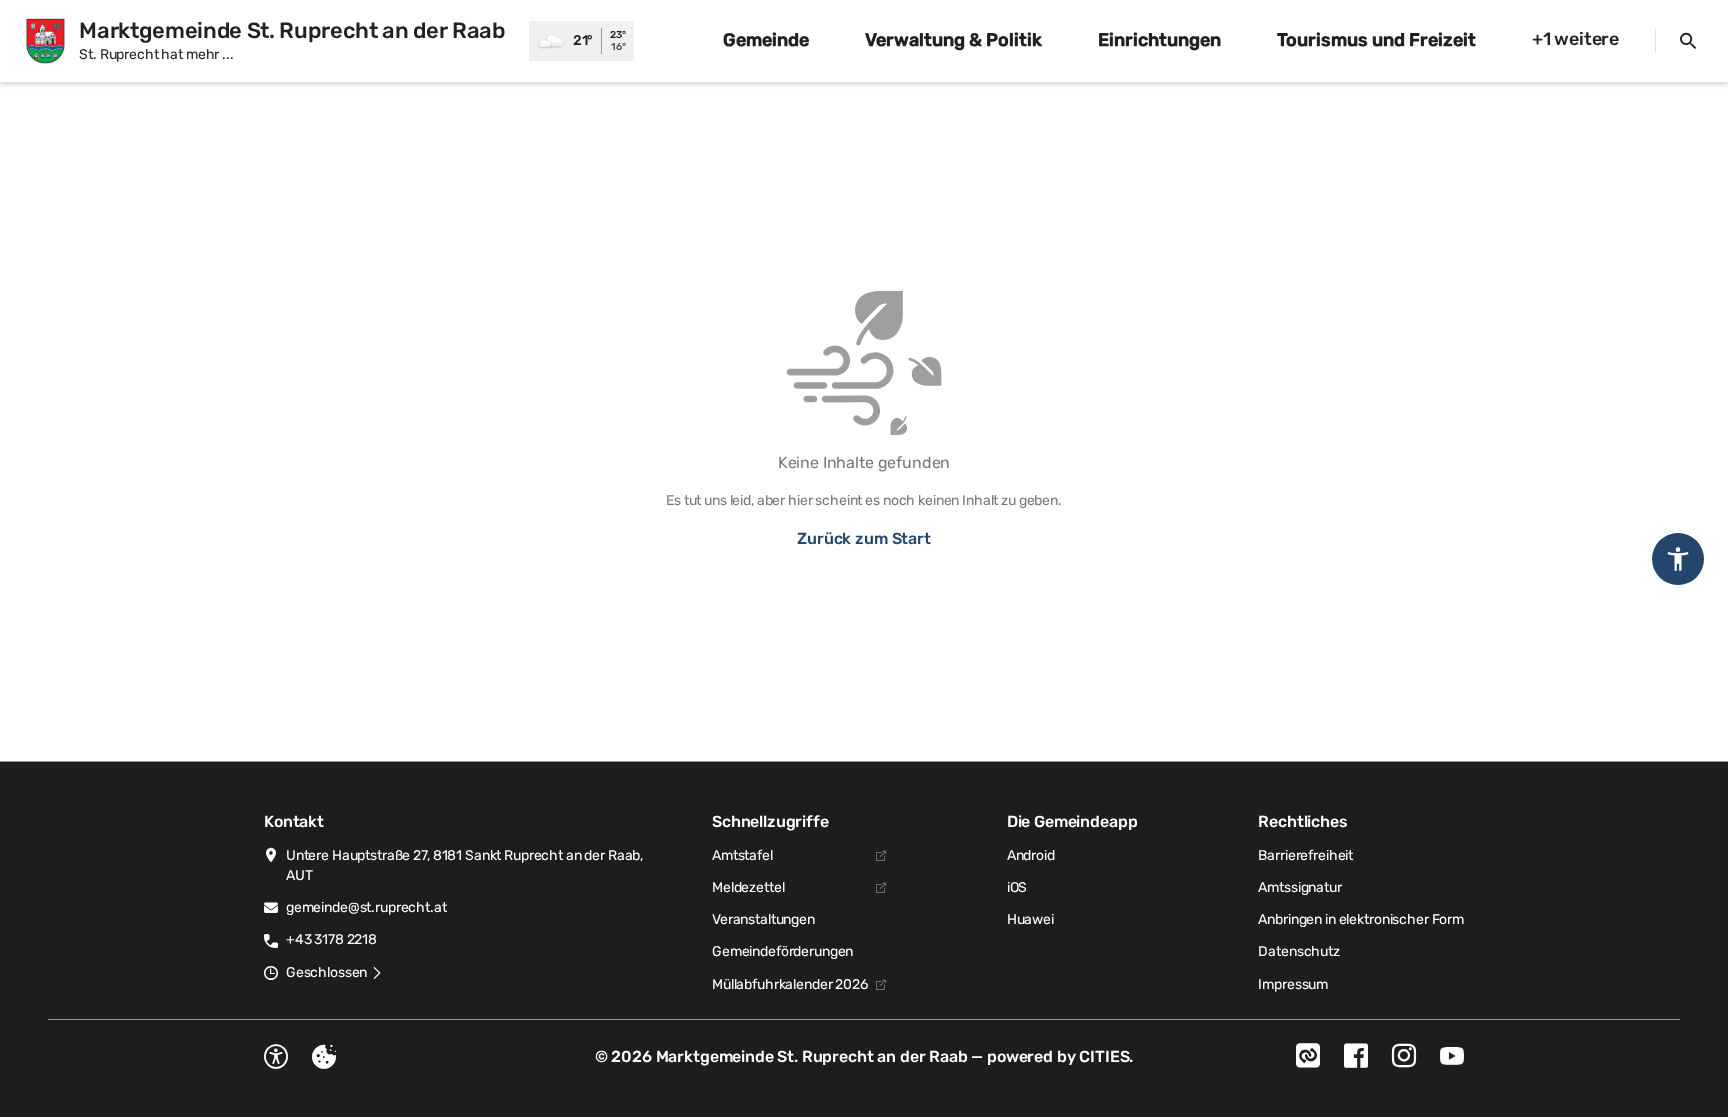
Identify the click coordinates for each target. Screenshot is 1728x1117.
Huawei (1030, 919)
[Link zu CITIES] (1308, 1056)
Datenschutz (1298, 951)
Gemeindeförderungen (782, 951)
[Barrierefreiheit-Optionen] (276, 1057)
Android (1031, 855)
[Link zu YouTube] (1452, 1056)
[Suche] (1688, 41)
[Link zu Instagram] (1404, 1056)
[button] (334, 973)
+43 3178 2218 (331, 939)
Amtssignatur (1299, 887)
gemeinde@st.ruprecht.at (366, 907)
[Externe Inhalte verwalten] (324, 1057)
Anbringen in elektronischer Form (1361, 919)
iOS (1017, 887)
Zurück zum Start (863, 538)
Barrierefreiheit (1305, 855)
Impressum (1293, 984)
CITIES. (1106, 1056)
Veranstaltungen (763, 919)
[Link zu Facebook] (1356, 1056)
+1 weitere (1575, 39)
